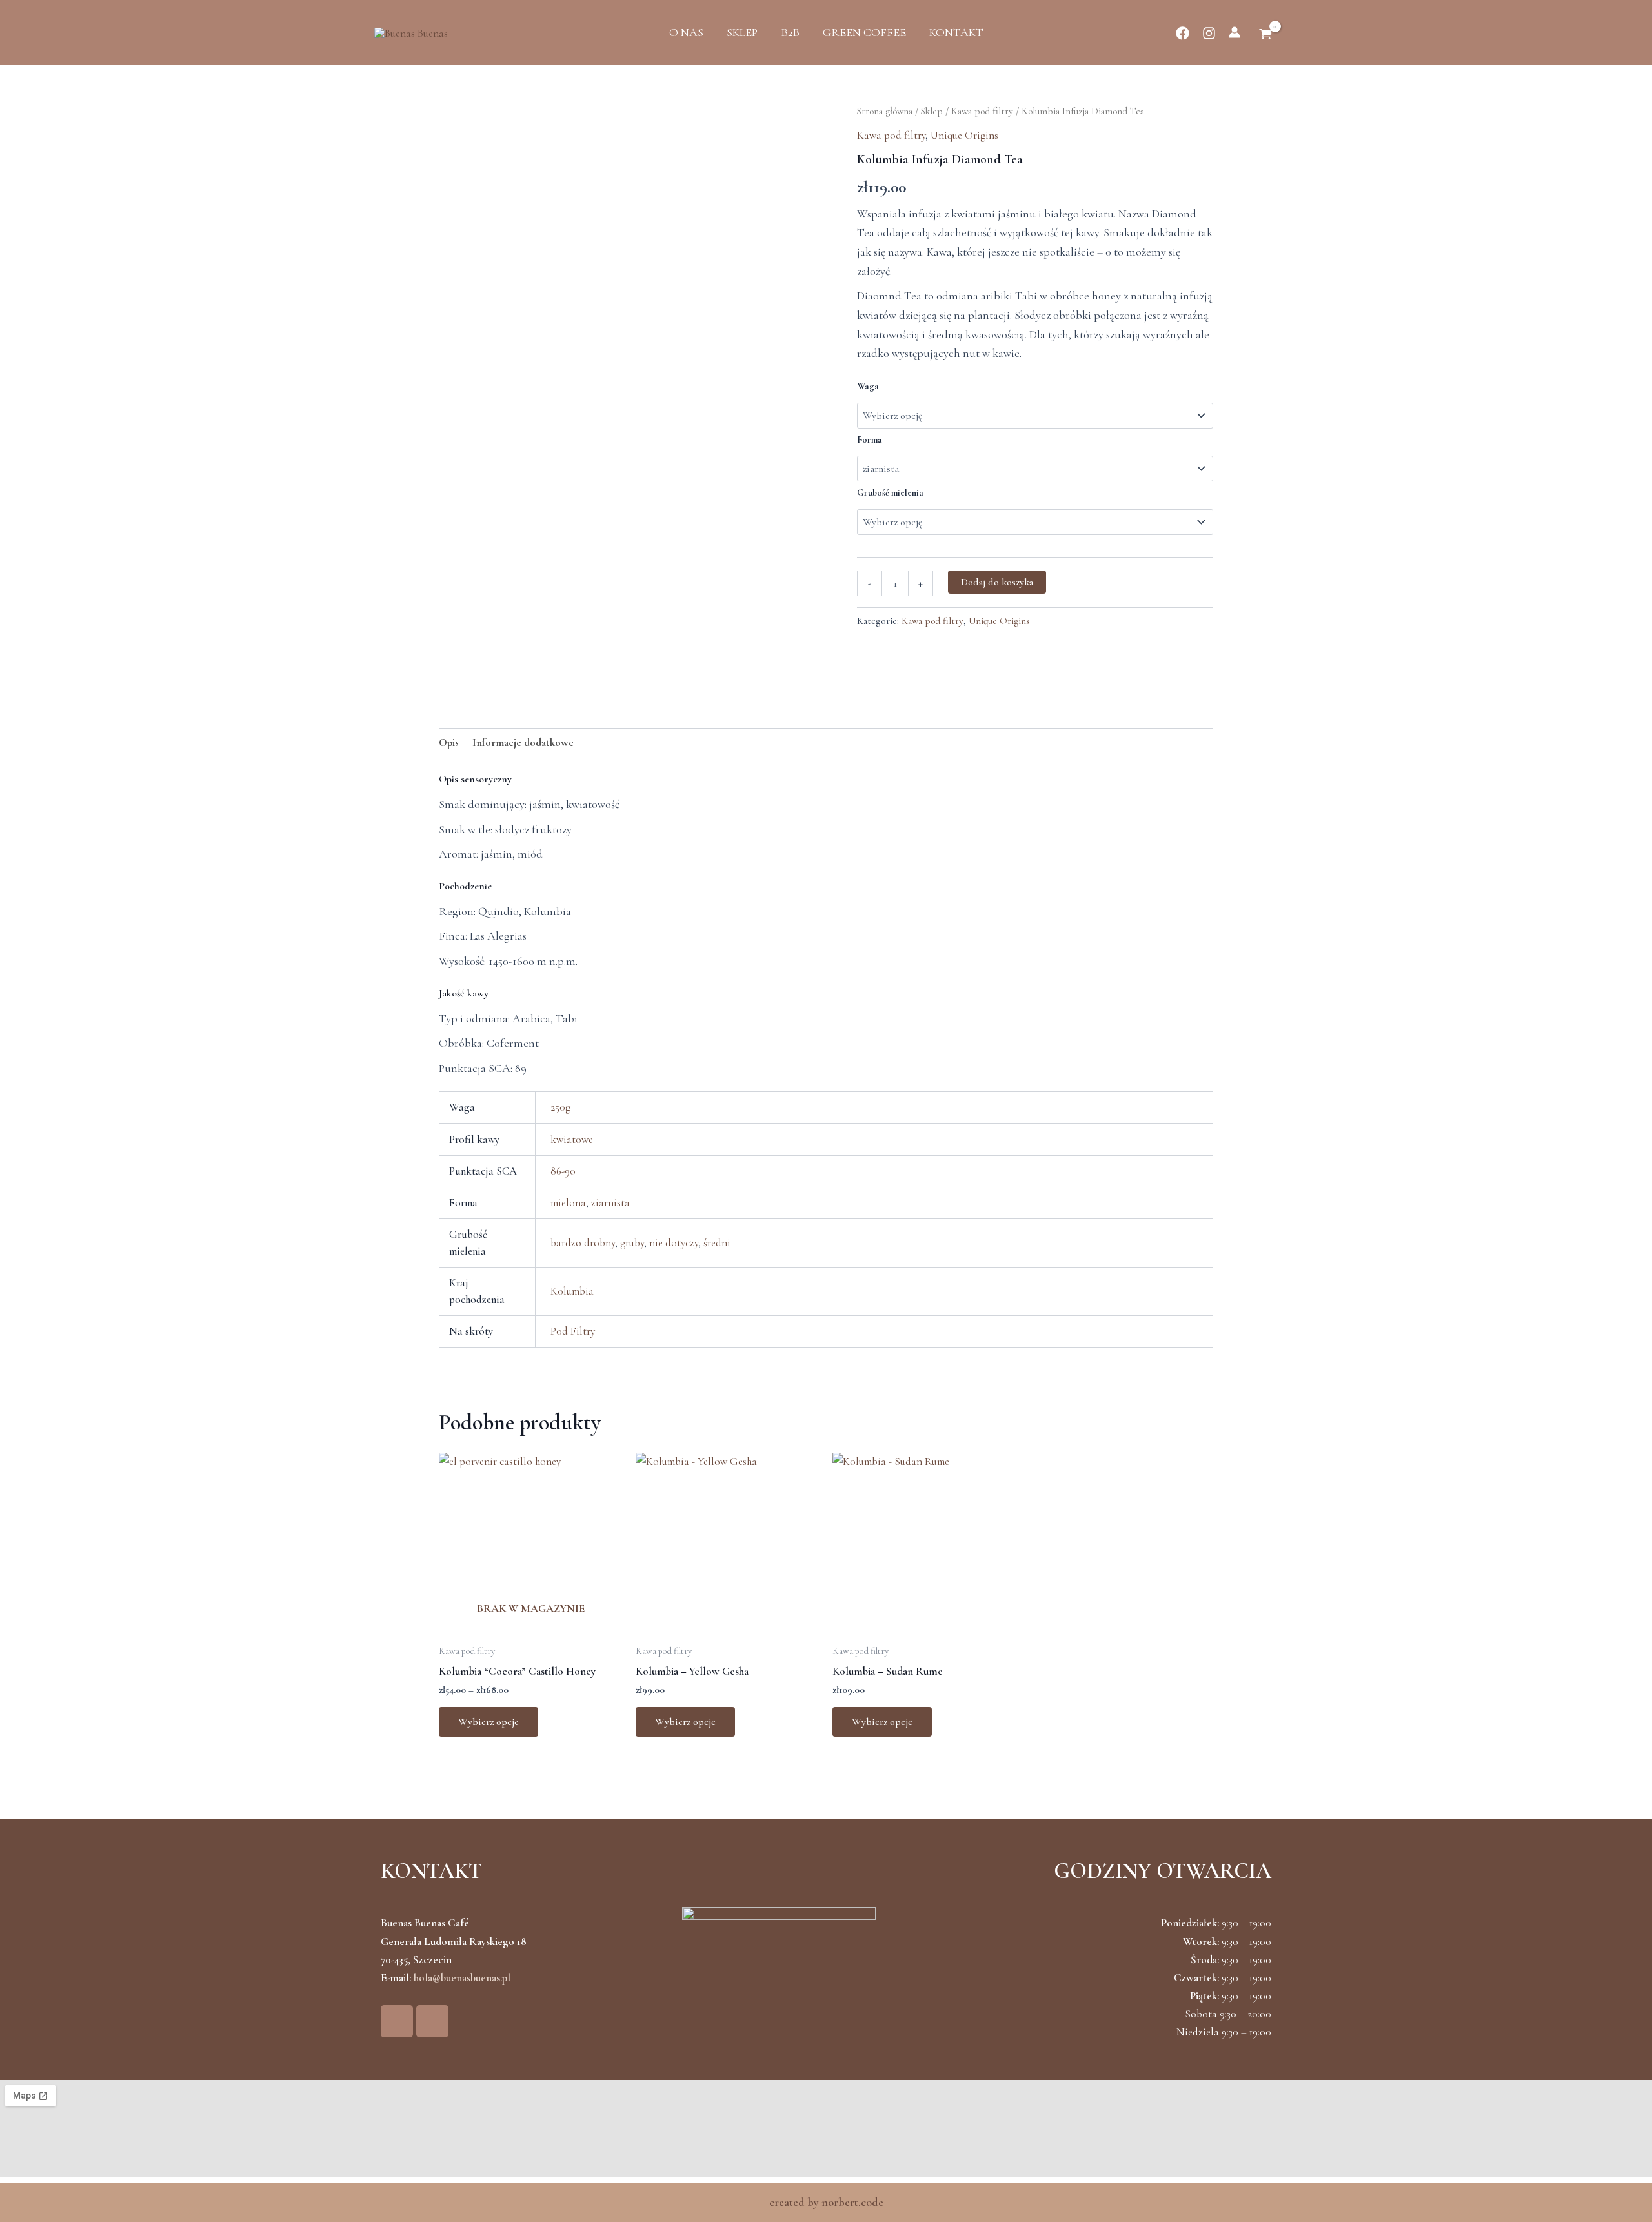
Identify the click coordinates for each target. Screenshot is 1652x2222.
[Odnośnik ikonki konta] (1234, 32)
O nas (686, 32)
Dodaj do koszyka (997, 582)
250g (560, 1107)
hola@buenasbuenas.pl (462, 1978)
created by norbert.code (826, 2202)
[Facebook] (1183, 33)
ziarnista (610, 1203)
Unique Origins (964, 135)
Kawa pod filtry (982, 111)
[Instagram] (1209, 33)
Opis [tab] (449, 742)
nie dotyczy (674, 1243)
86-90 (563, 1171)
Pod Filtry (573, 1331)
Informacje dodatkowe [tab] (523, 742)
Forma (870, 440)
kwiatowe (572, 1139)
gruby (632, 1243)
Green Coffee (864, 32)
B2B (790, 32)
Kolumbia (572, 1291)
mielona (568, 1203)
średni (717, 1243)
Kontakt (956, 32)
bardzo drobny (583, 1243)
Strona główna (885, 111)
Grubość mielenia (890, 493)
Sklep (742, 32)
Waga (868, 386)
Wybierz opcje (489, 1722)
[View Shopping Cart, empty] (1265, 35)
